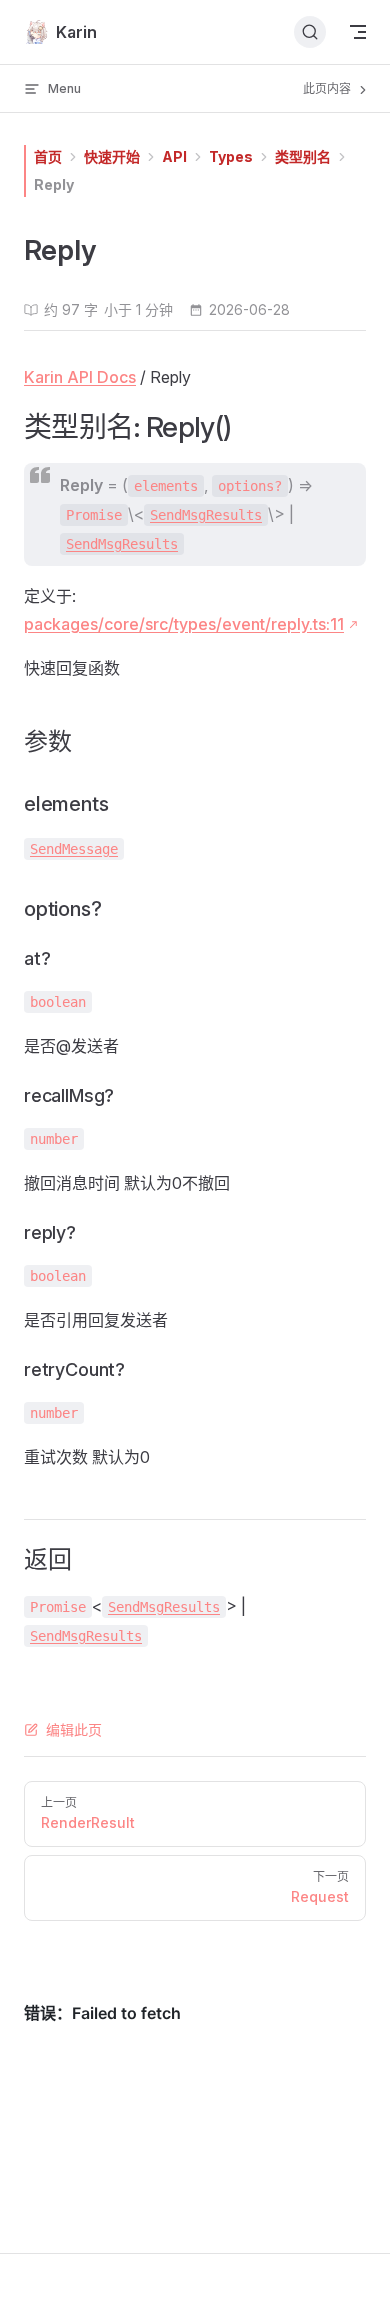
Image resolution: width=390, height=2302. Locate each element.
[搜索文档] (310, 32)
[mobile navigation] (358, 32)
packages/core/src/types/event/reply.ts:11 (184, 624)
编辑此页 (74, 1729)
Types (231, 156)
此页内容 (328, 88)
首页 (48, 156)
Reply (54, 184)
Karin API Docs (80, 377)
